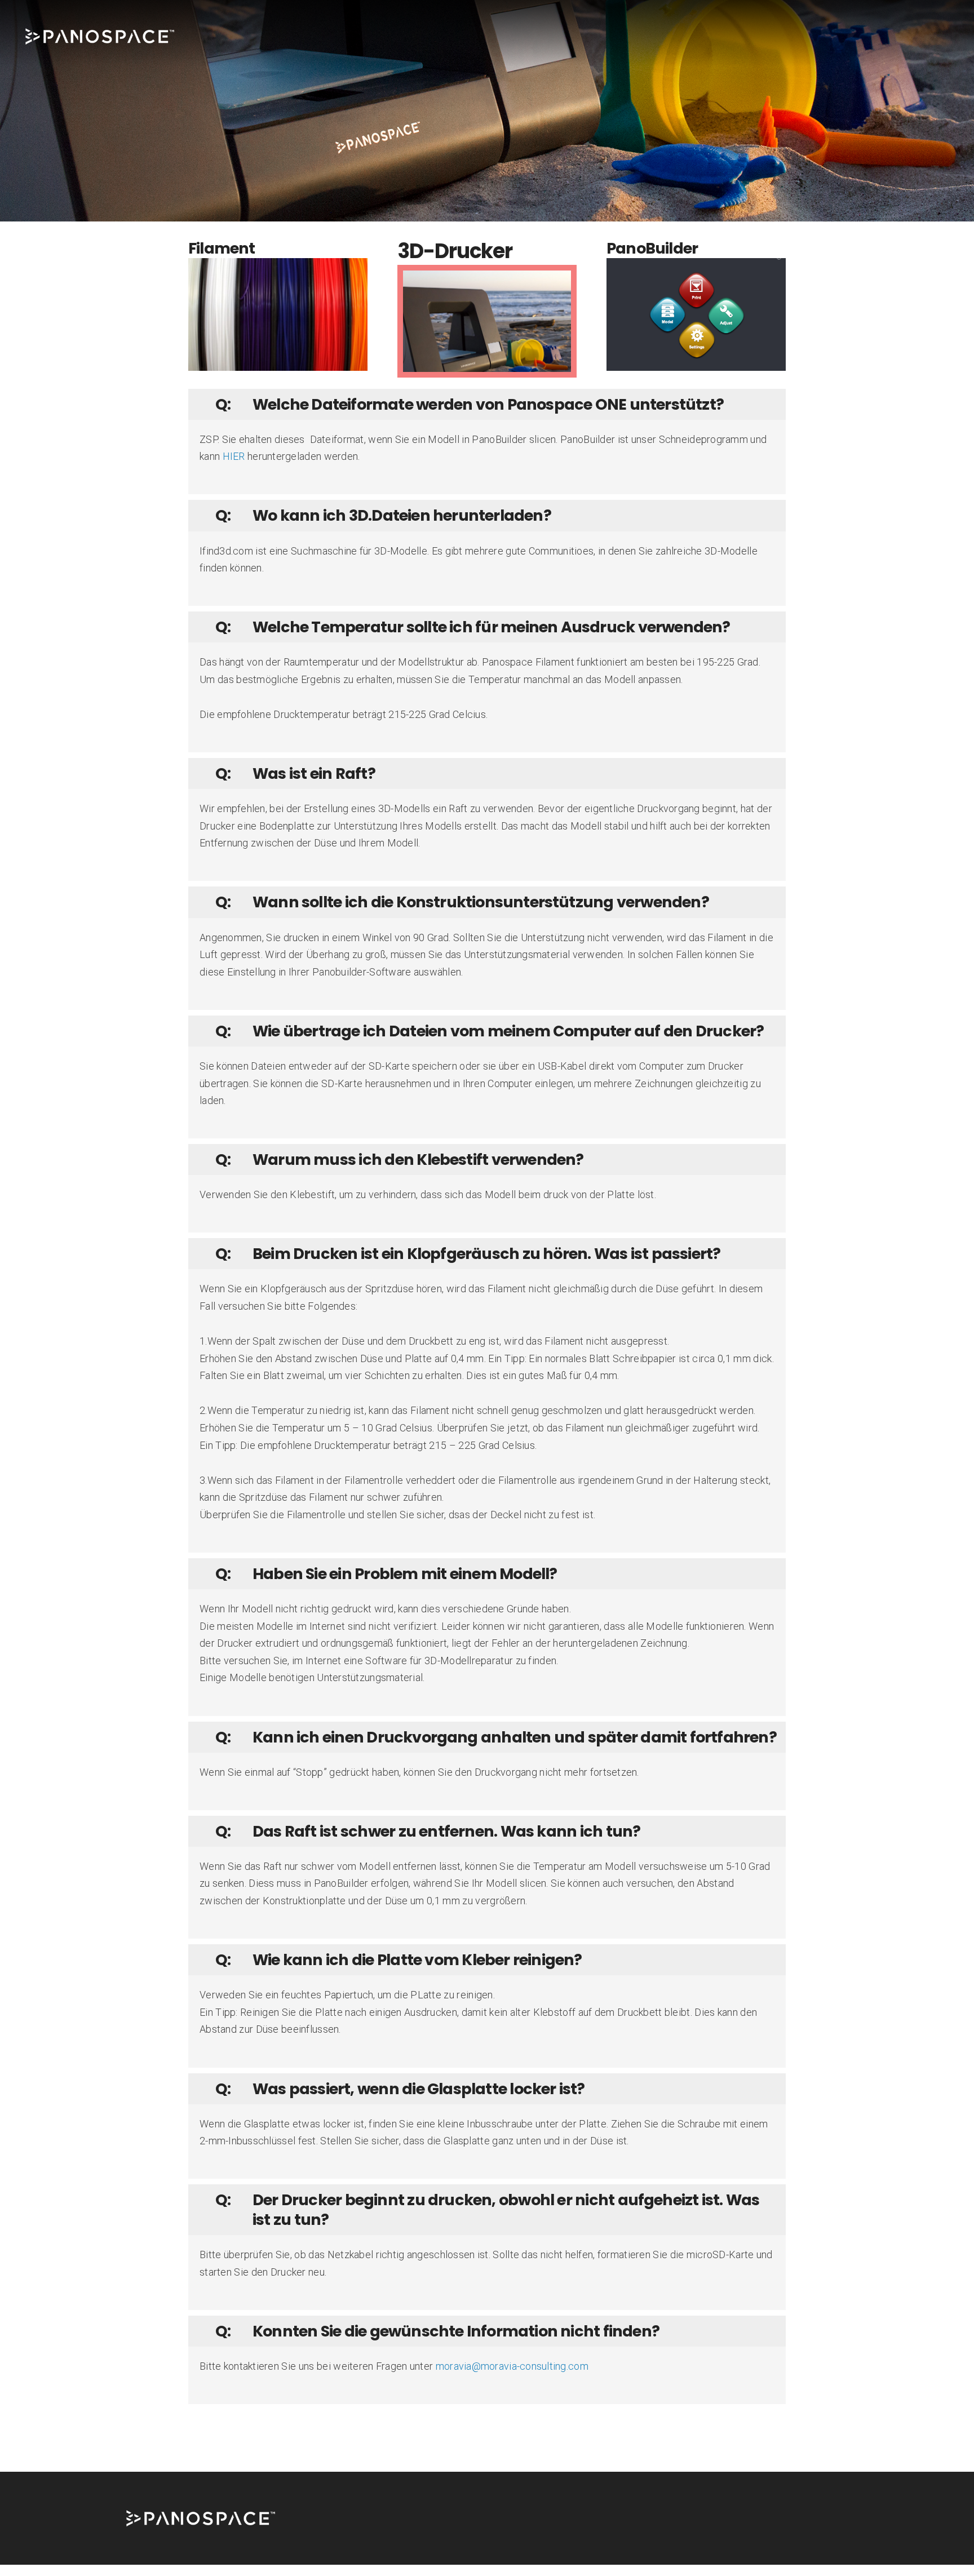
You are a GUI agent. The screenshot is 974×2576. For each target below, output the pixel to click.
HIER (234, 456)
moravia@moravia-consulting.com (512, 2366)
